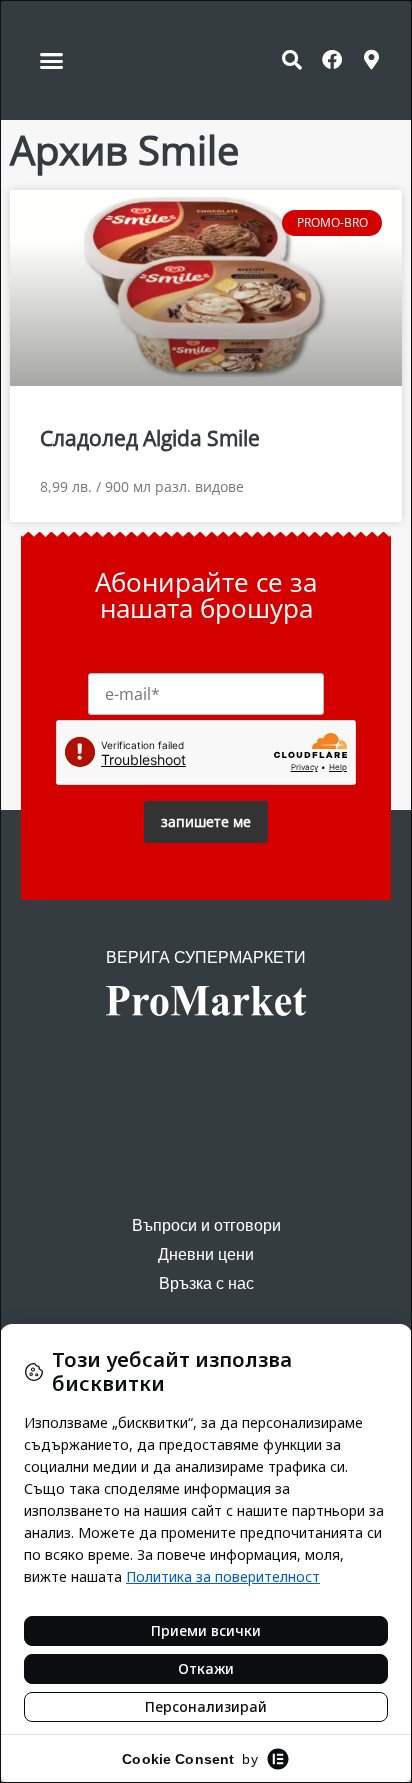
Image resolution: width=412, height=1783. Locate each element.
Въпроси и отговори (206, 1225)
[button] (52, 60)
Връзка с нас (206, 1283)
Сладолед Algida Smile (150, 438)
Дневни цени (206, 1254)
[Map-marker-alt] (372, 60)
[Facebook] (332, 60)
